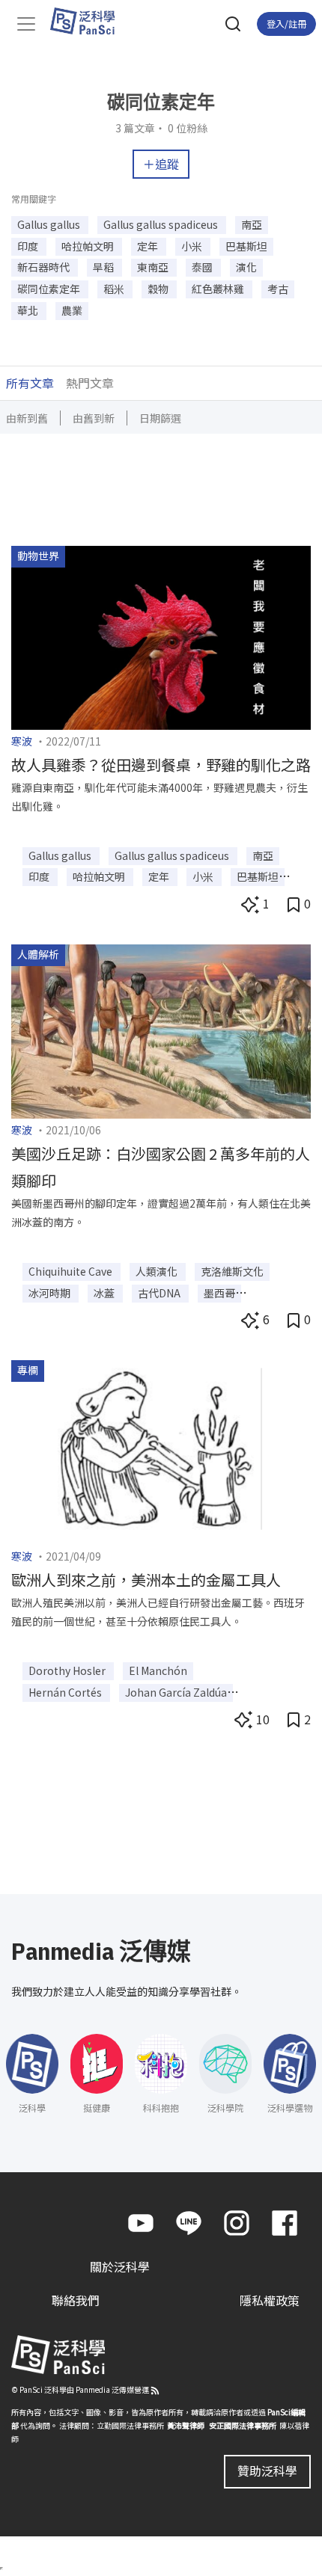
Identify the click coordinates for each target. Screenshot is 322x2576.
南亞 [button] (252, 224)
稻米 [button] (115, 289)
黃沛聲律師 (186, 2425)
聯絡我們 (76, 2301)
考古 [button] (278, 289)
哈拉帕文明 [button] (89, 246)
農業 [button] (72, 310)
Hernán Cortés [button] (66, 1692)
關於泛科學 (120, 2267)
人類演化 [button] (158, 1271)
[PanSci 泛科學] (89, 21)
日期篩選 (160, 418)
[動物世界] (161, 636)
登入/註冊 (286, 24)
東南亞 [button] (154, 267)
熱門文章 (90, 383)
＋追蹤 (161, 164)
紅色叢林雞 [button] (219, 289)
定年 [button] (149, 246)
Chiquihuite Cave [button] (72, 1271)
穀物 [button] (159, 289)
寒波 (22, 741)
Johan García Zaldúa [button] (176, 1692)
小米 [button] (193, 246)
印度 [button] (29, 246)
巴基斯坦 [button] (246, 246)
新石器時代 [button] (45, 267)
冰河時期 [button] (51, 1293)
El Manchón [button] (158, 1670)
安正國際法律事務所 (243, 2425)
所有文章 (30, 383)
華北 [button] (29, 310)
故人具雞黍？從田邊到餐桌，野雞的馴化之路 (161, 765)
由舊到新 (94, 418)
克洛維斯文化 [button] (232, 1271)
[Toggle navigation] (26, 24)
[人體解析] (161, 1030)
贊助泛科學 (267, 2471)
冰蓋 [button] (105, 1293)
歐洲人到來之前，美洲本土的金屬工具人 (146, 1580)
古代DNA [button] (160, 1293)
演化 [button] (246, 267)
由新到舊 (27, 418)
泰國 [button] (203, 267)
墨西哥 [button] (219, 1293)
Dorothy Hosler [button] (68, 1670)
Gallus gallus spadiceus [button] (162, 224)
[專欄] (161, 1451)
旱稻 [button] (104, 267)
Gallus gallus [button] (50, 224)
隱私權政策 (270, 2301)
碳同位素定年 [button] (50, 289)
